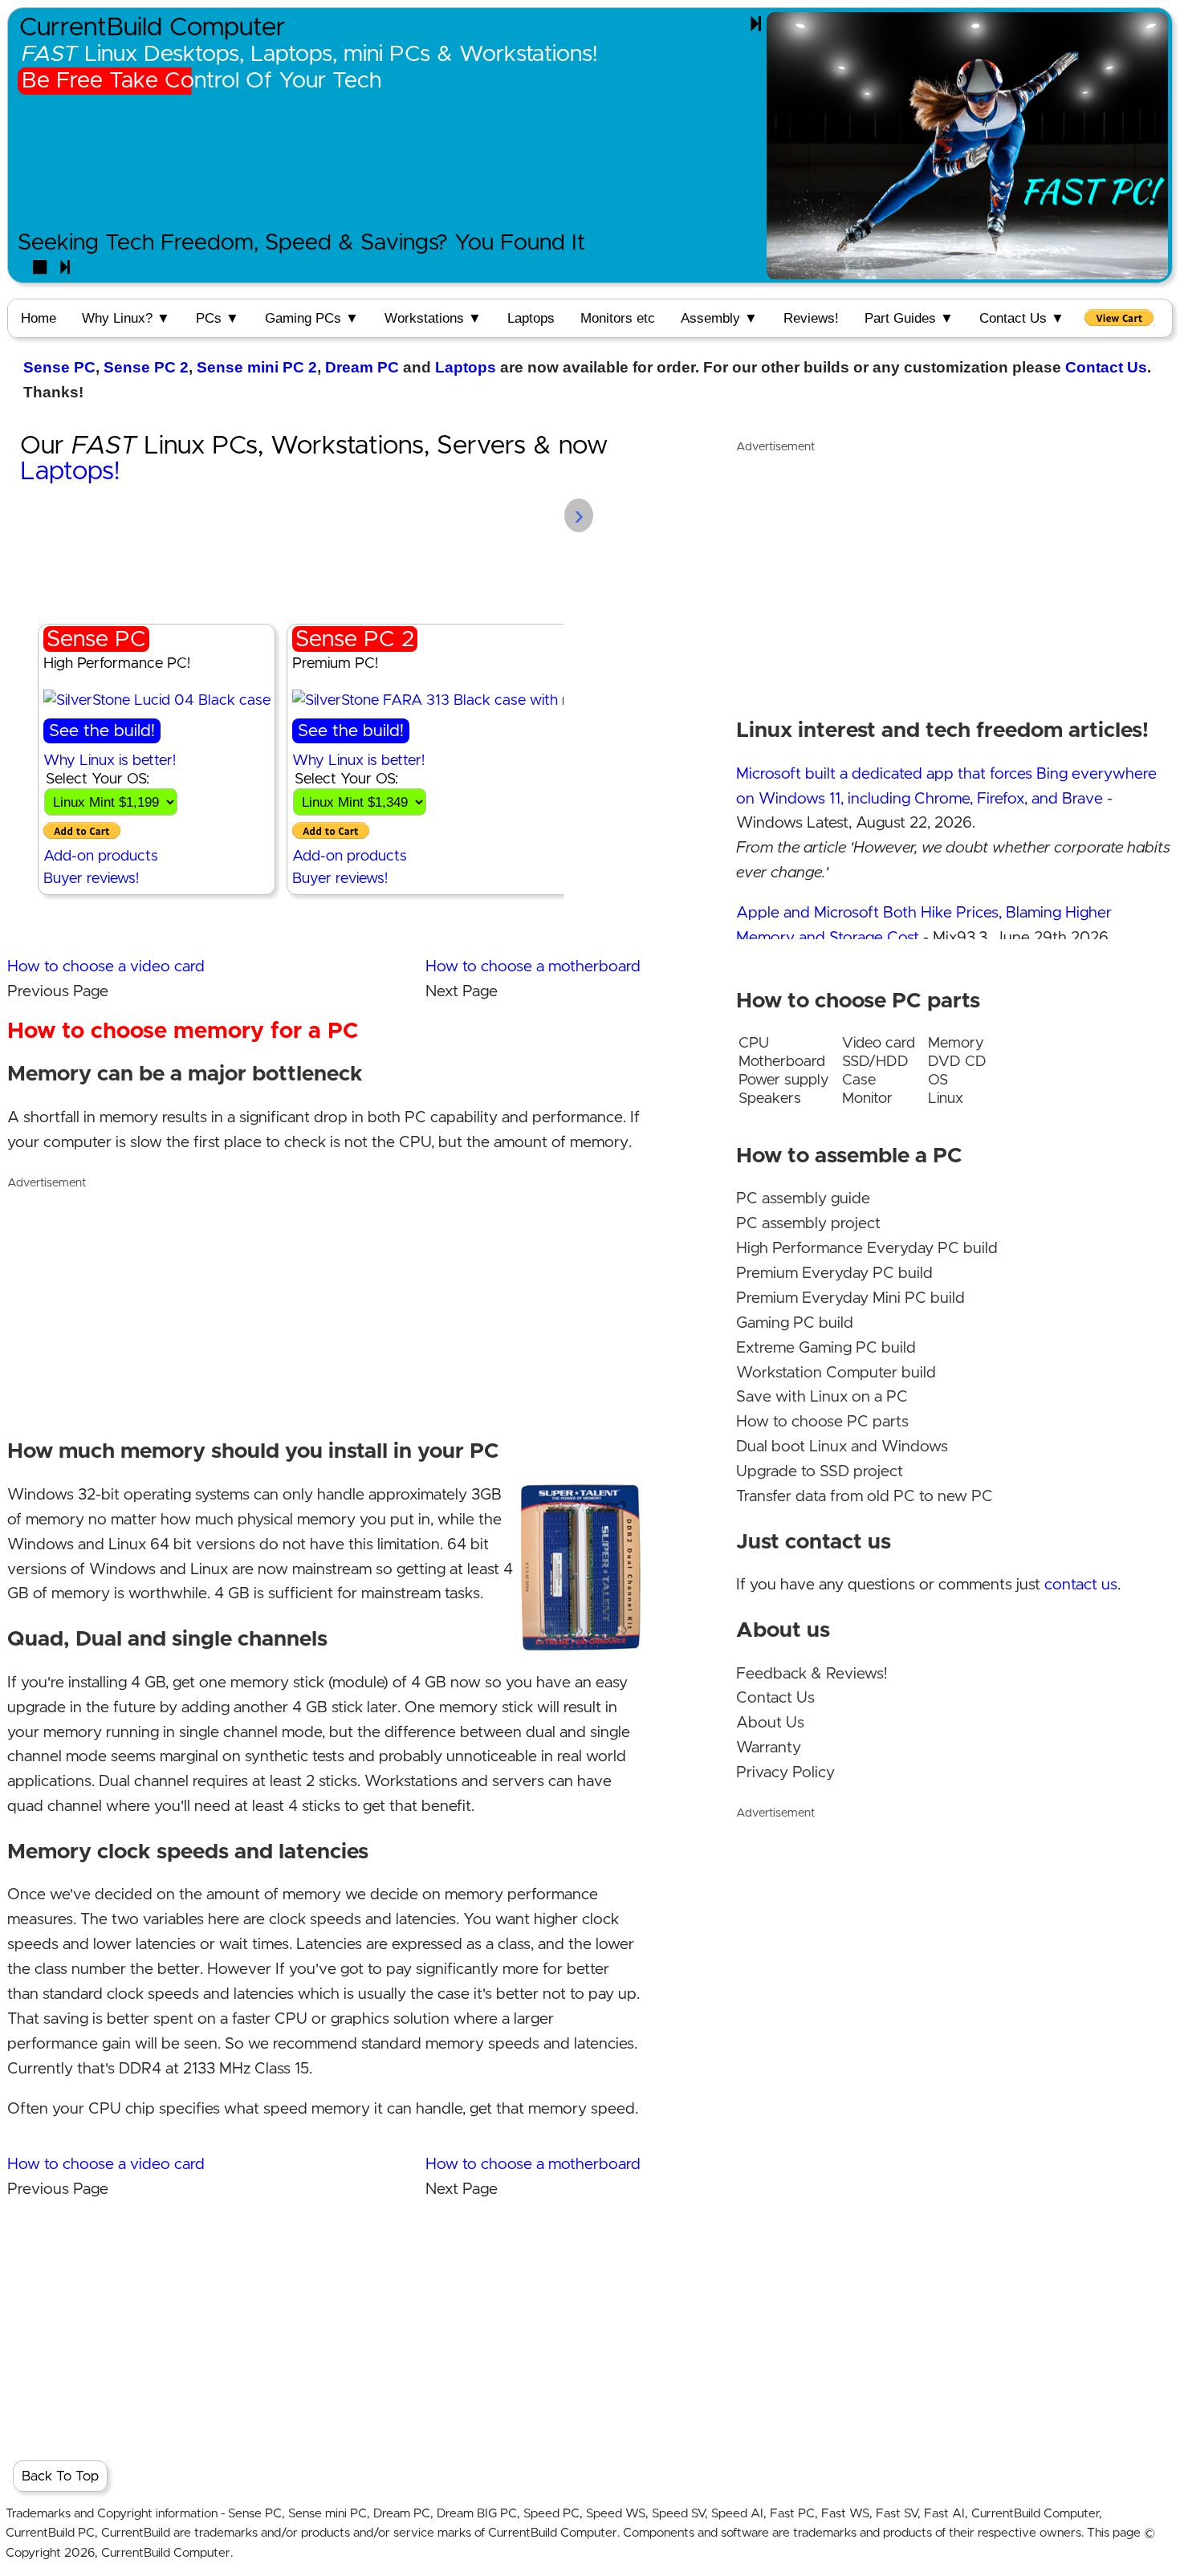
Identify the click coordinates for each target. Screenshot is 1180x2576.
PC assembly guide (803, 1199)
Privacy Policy (785, 1773)
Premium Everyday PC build (834, 1274)
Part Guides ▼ (909, 318)
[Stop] (40, 268)
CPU (754, 1043)
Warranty (769, 1748)
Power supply (784, 1080)
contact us (1081, 1585)
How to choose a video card (106, 967)
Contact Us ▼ (1022, 318)
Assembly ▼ (719, 318)
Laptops (531, 318)
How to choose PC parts (822, 1422)
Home (39, 318)
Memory (956, 1043)
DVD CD (957, 1062)
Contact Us (1106, 367)
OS (938, 1080)
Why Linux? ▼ (126, 318)
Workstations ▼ (433, 318)
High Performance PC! (117, 663)
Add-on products (101, 856)
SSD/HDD (875, 1062)
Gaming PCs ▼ (312, 318)
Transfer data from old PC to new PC (865, 1497)
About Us (770, 1723)
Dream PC (362, 367)
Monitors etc (618, 318)
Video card (879, 1043)
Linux (946, 1099)
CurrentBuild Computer (153, 28)
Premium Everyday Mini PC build (850, 1298)
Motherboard (782, 1062)
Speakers (770, 1099)
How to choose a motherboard (533, 967)
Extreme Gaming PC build (826, 1348)
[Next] (756, 24)
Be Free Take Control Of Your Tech (201, 81)
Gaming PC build (795, 1323)
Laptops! (70, 472)
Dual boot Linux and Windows (842, 1447)
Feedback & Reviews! (812, 1674)
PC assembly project (808, 1224)
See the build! (102, 731)
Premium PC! (335, 663)
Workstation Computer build (836, 1373)
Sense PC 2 (146, 367)
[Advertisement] (324, 1308)
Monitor (867, 1099)
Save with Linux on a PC (822, 1397)
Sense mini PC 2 (257, 367)
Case (859, 1080)
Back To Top (60, 2476)
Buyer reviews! (91, 879)
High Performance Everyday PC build (867, 1249)
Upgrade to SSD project (820, 1472)
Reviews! (811, 318)
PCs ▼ (218, 318)
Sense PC (59, 367)
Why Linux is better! (110, 761)
